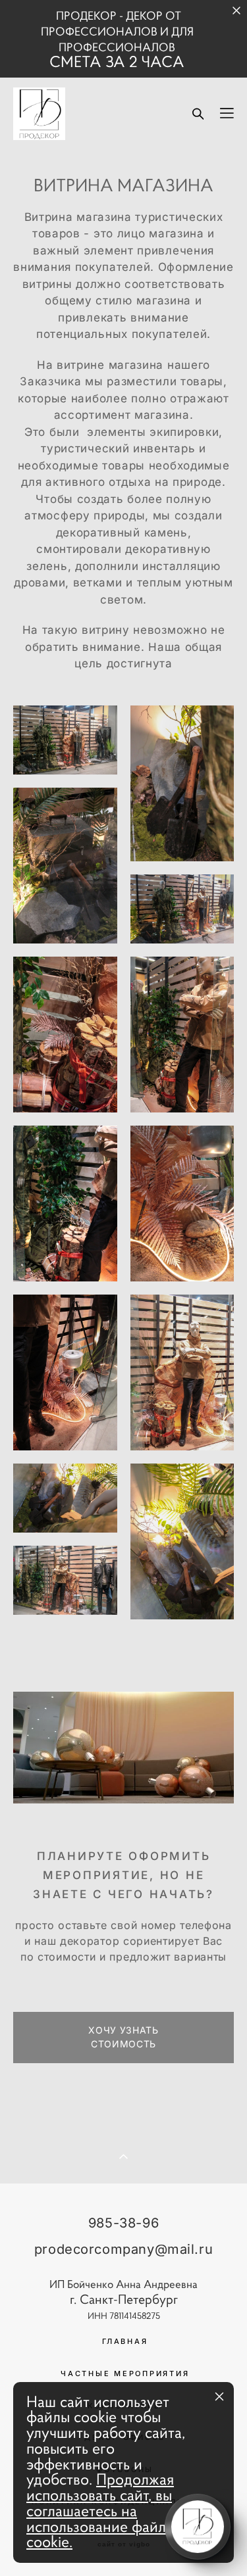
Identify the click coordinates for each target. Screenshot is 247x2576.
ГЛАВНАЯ (125, 2341)
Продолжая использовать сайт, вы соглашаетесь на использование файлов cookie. (104, 2511)
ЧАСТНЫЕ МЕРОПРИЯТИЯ (125, 2373)
